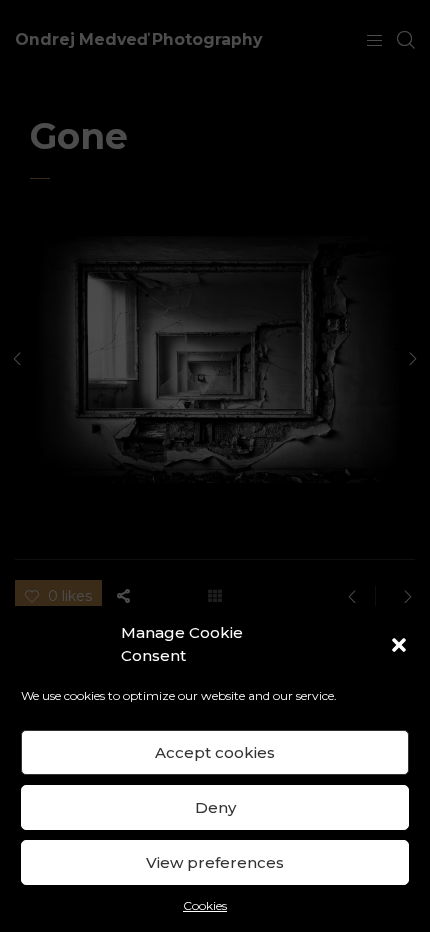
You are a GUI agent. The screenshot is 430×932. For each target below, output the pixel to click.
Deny (215, 807)
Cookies (205, 905)
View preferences (215, 862)
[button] (399, 645)
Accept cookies (215, 752)
